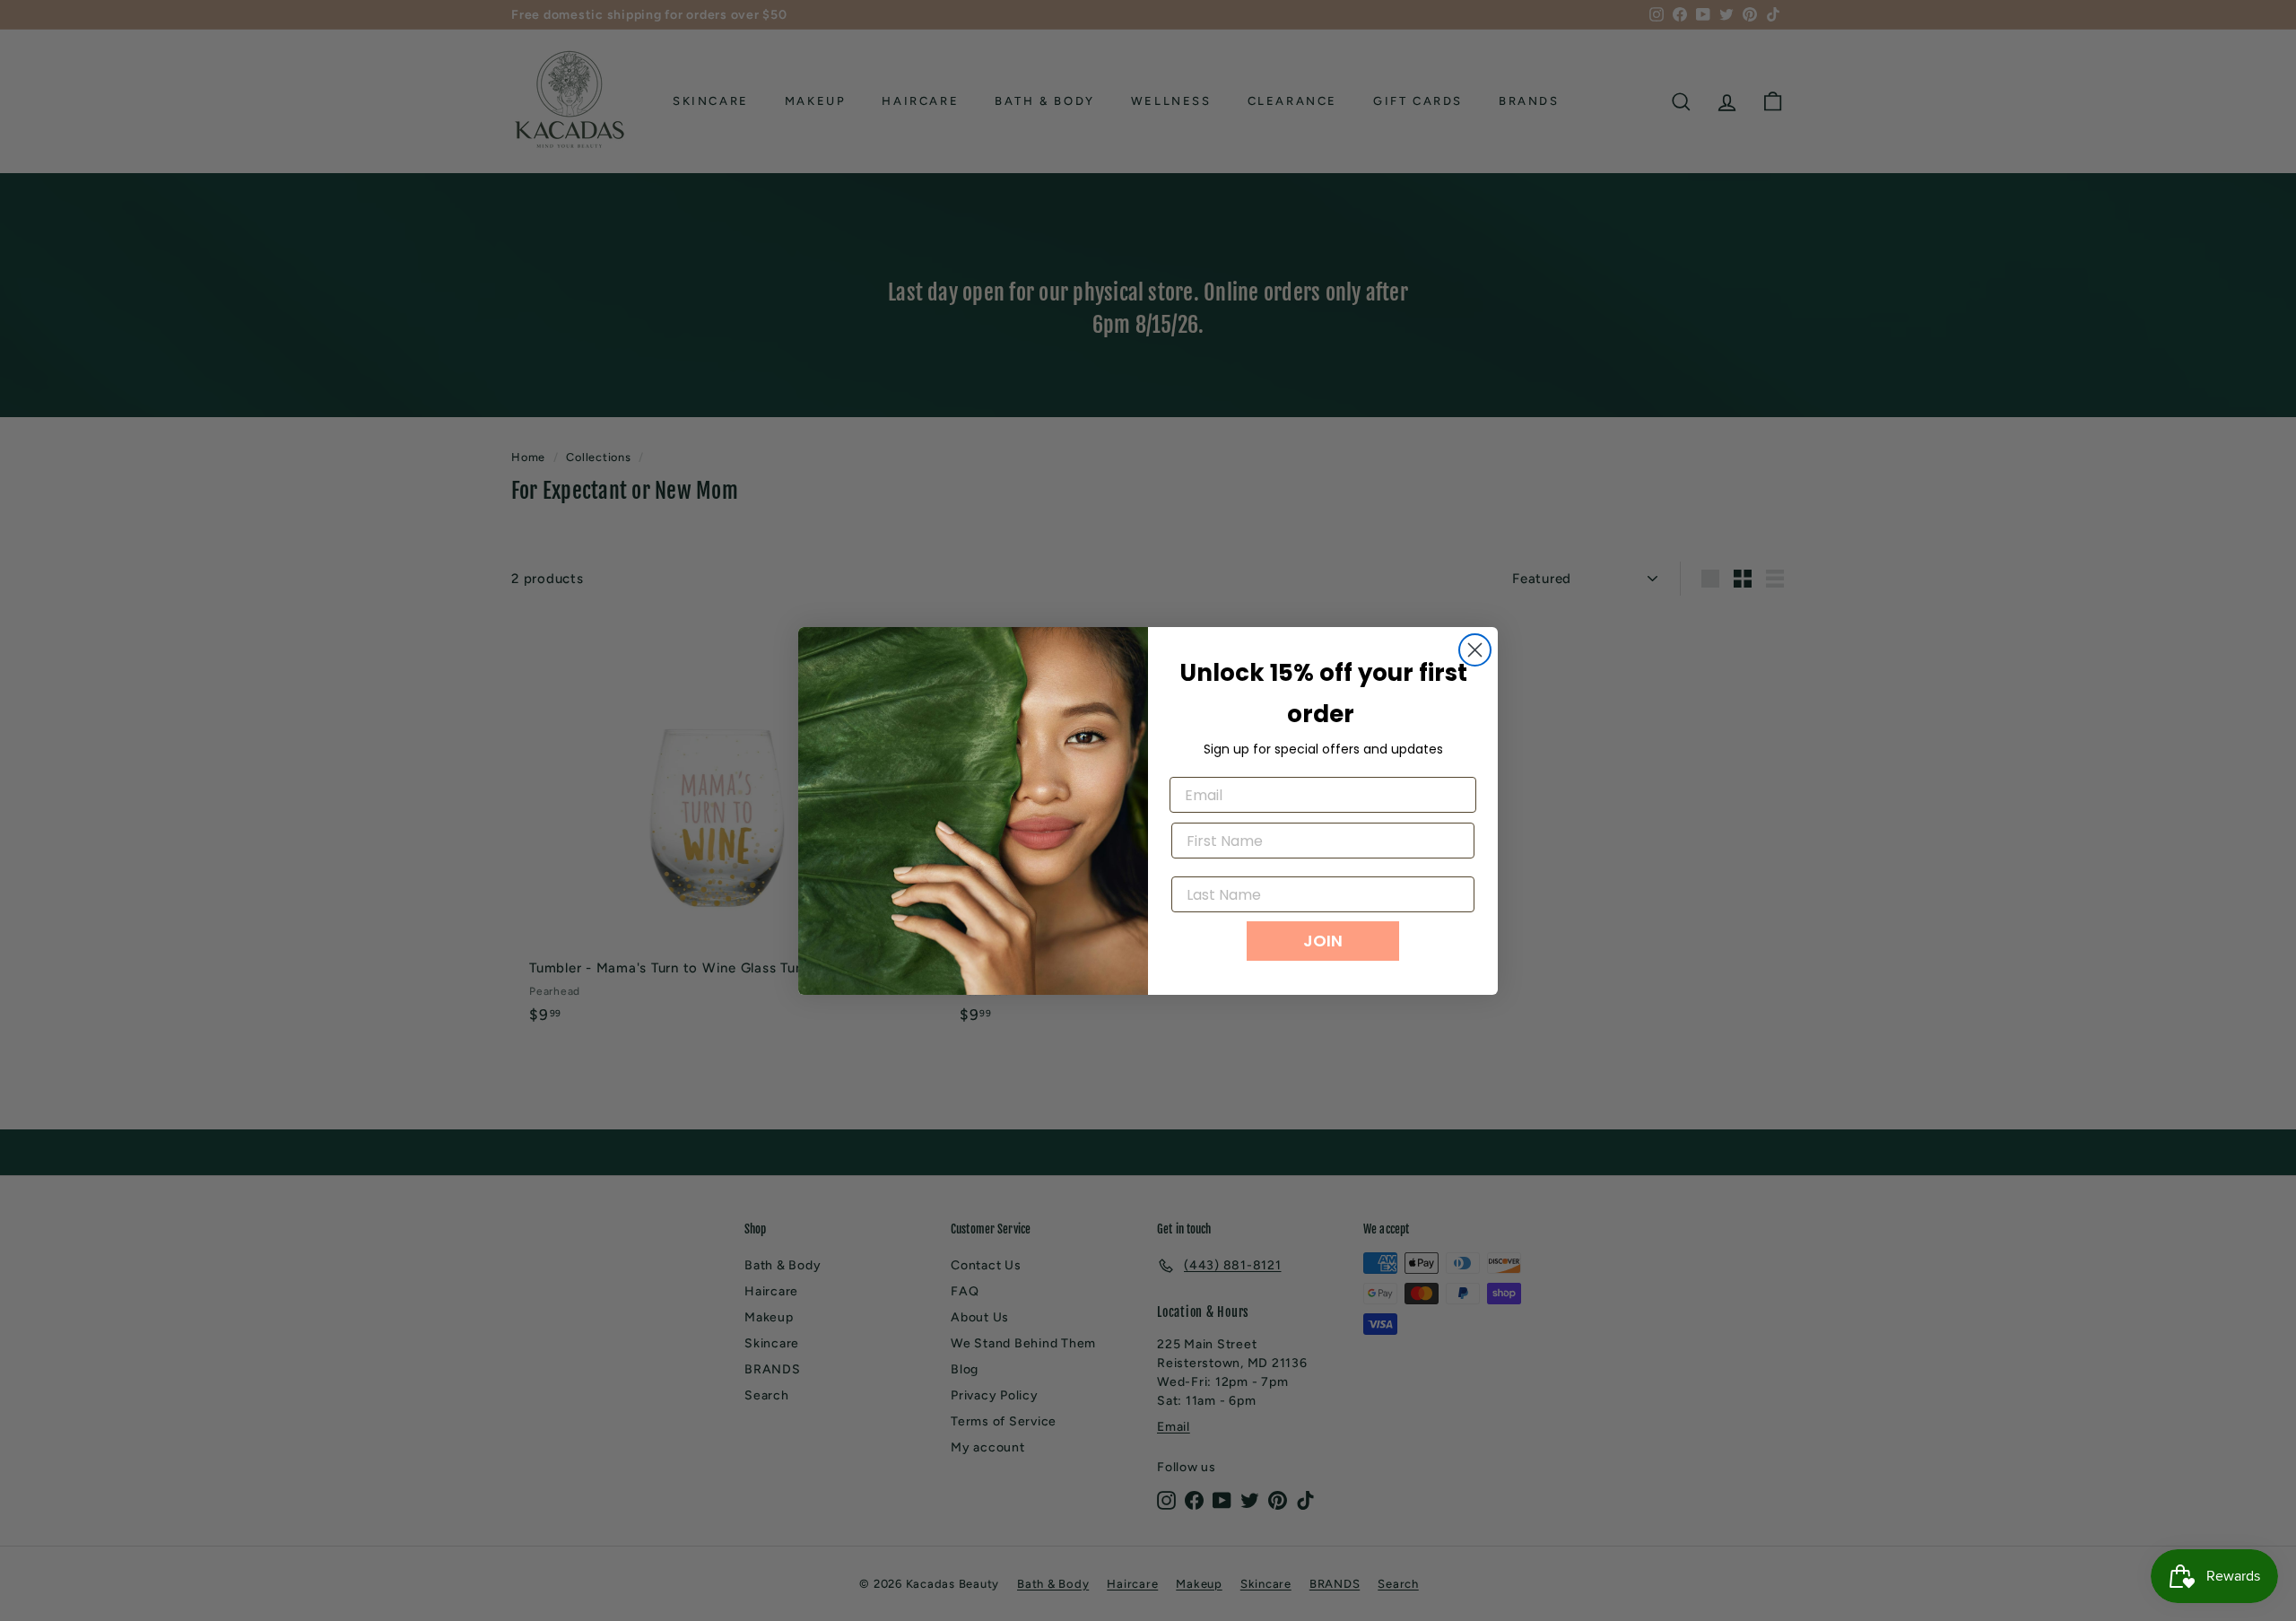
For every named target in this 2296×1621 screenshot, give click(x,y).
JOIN (1323, 941)
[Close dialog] (1475, 650)
